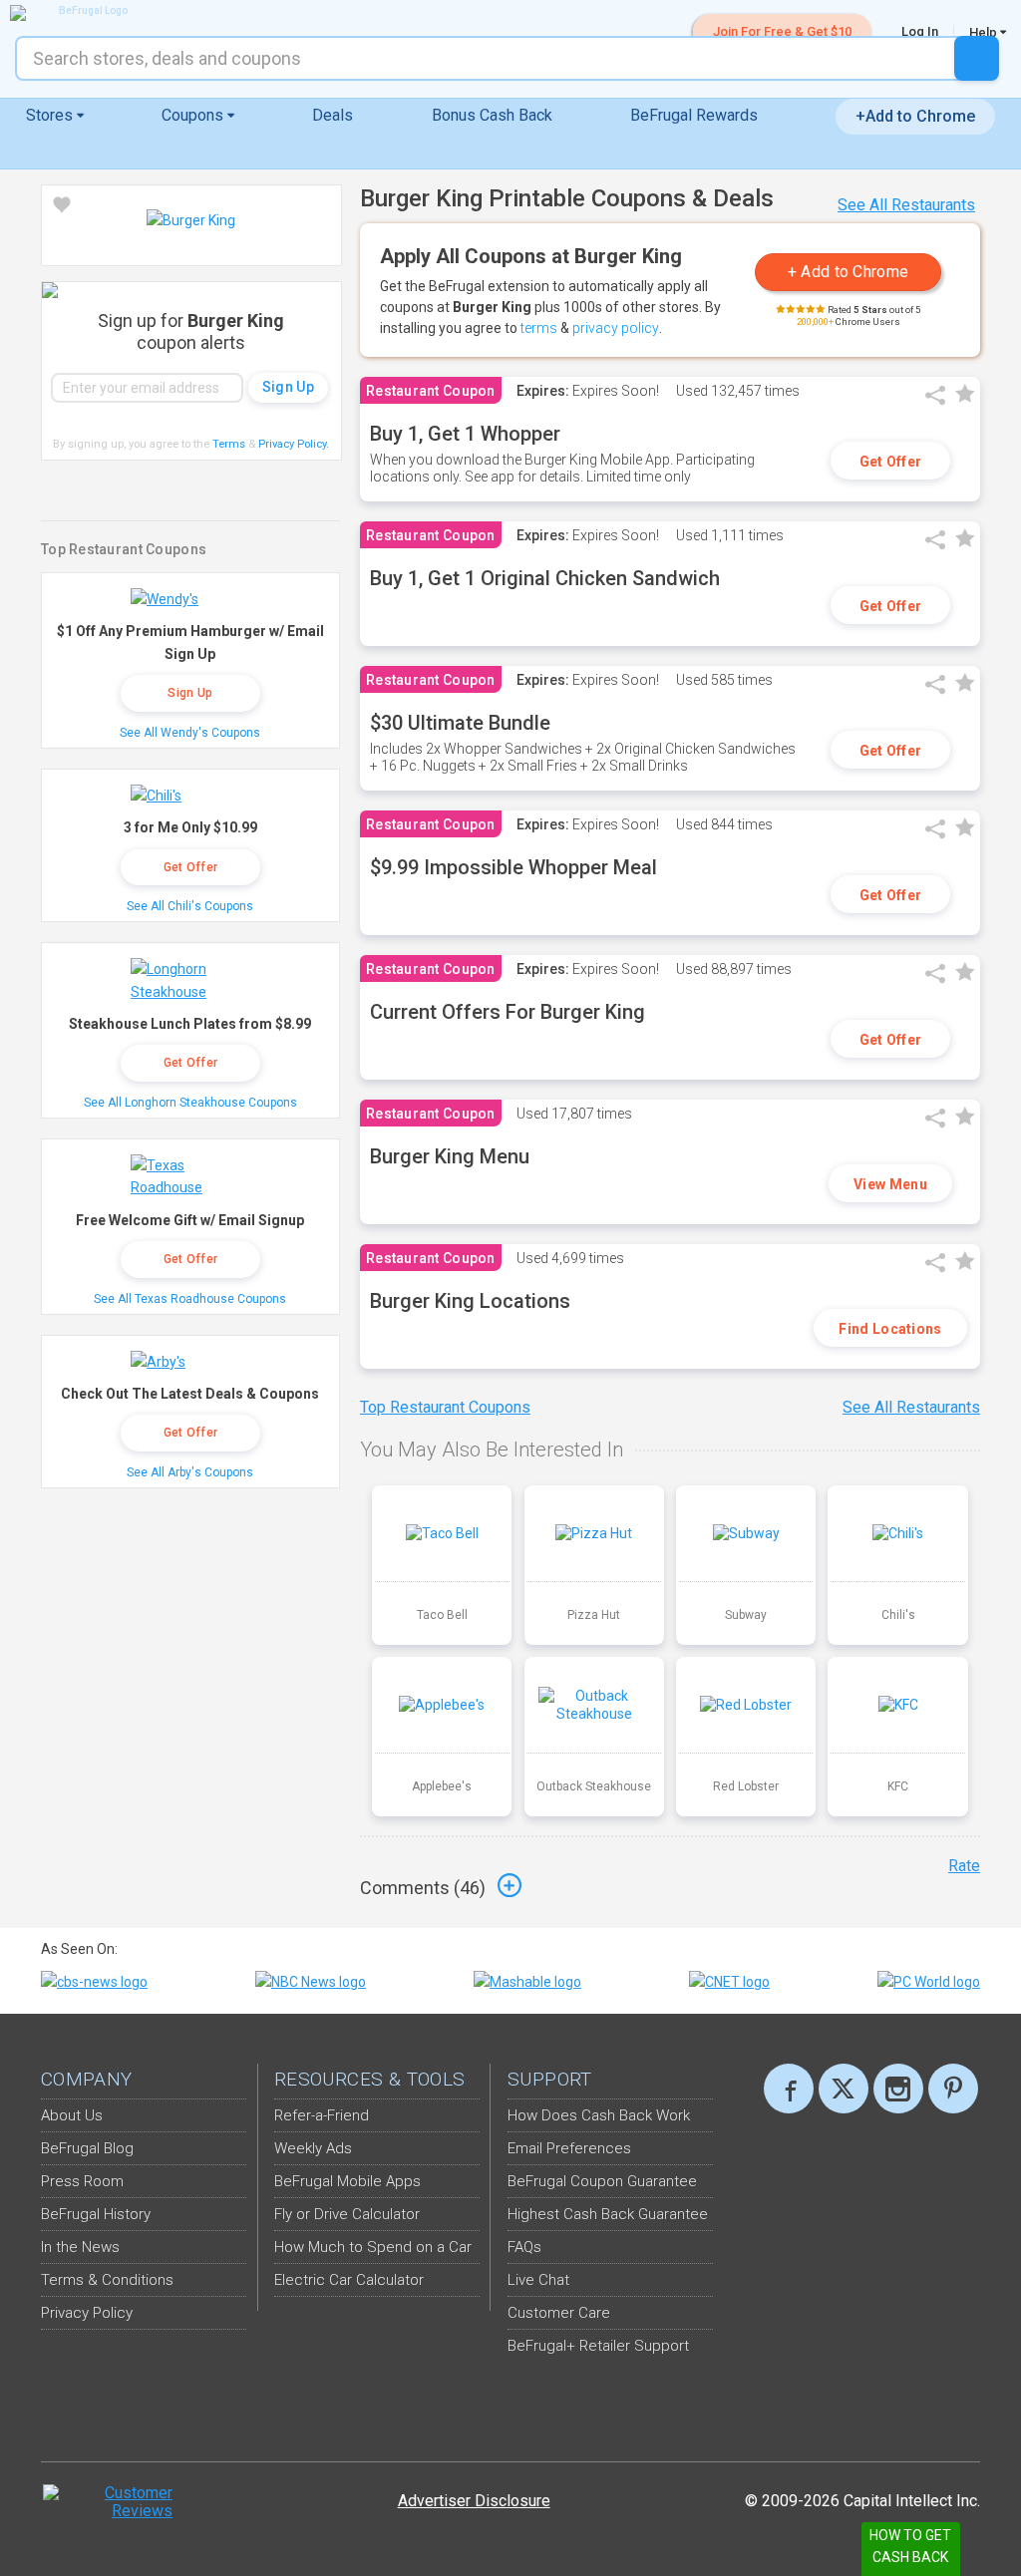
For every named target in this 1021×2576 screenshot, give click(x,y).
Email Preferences (569, 2148)
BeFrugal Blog (87, 2148)
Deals (333, 115)
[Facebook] (789, 2089)
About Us (72, 2115)
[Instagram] (898, 2089)
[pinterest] (953, 2089)
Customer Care (559, 2313)
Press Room (82, 2181)
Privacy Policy (294, 444)
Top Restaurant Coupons (445, 1407)
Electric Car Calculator (349, 2280)
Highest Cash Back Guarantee (608, 2214)
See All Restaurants (906, 205)
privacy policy (616, 328)
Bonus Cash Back (492, 115)
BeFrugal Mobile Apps (347, 2181)
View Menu (890, 1184)
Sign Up (190, 693)
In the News (80, 2247)
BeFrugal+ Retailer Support (598, 2346)
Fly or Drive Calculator (347, 2214)
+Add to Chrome (915, 116)
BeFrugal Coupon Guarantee (602, 2181)
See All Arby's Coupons (190, 1472)
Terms (229, 444)
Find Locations (890, 1329)
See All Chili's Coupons (190, 906)
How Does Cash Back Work (599, 2115)
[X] (844, 2089)
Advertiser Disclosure (474, 2501)
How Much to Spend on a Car (373, 2247)
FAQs (524, 2247)
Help (985, 32)
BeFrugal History (96, 2214)
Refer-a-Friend (322, 2115)
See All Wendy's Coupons (190, 733)
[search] (977, 58)
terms (539, 328)
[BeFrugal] (85, 13)
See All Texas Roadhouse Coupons (190, 1299)
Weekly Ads (313, 2148)
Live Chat (538, 2280)
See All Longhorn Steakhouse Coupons (190, 1103)
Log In (920, 31)
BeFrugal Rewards (694, 115)
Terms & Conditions (107, 2280)
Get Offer (891, 462)
